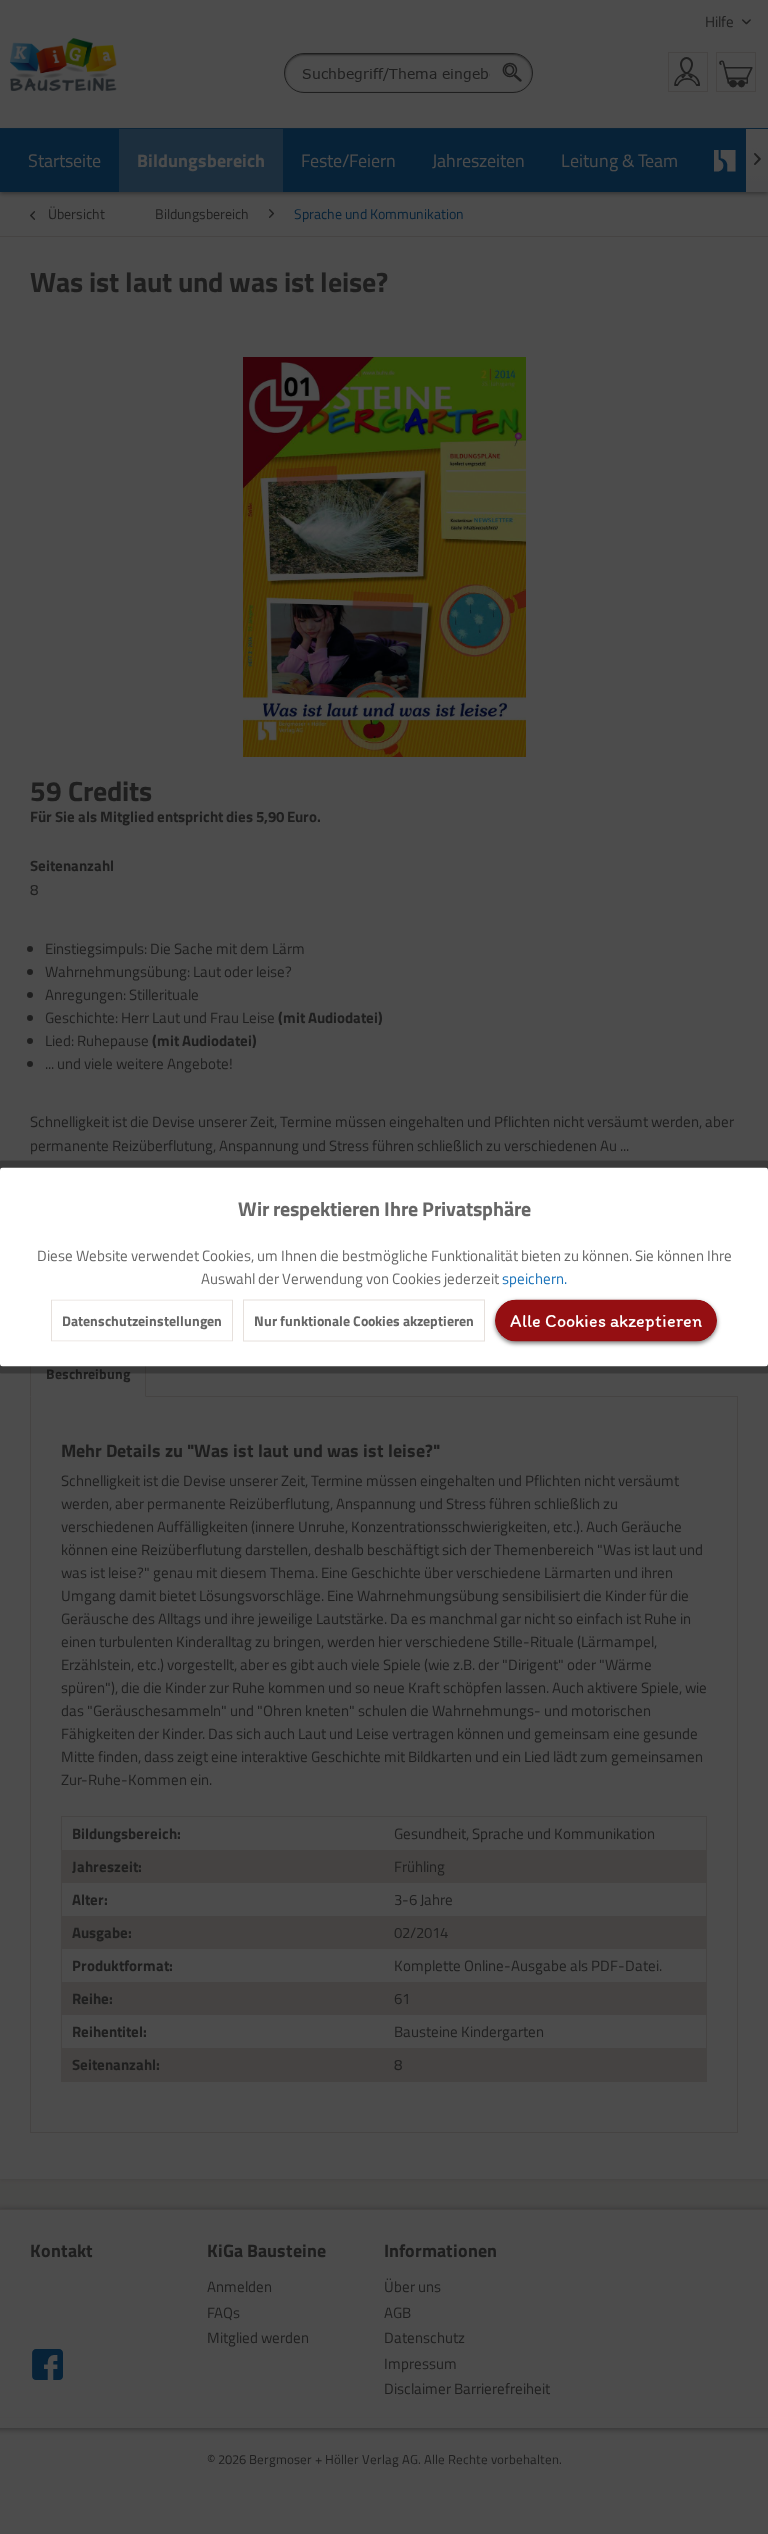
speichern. (534, 1278)
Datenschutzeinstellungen (142, 1320)
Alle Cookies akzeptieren (606, 1321)
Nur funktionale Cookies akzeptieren (364, 1320)
